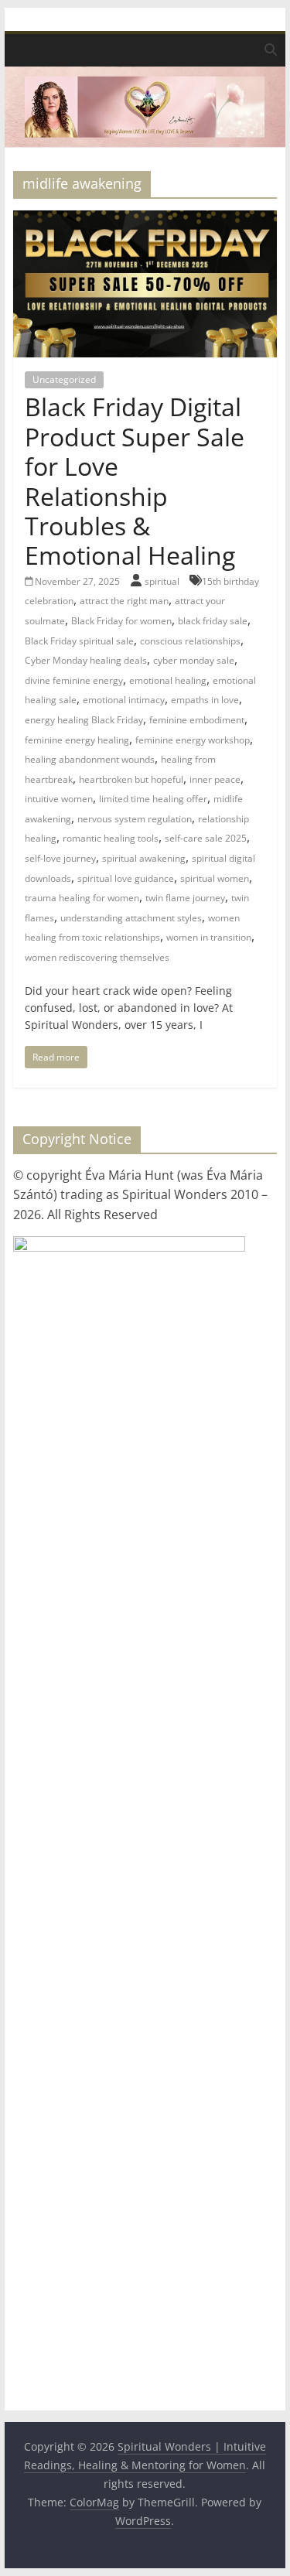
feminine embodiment (197, 720)
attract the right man (124, 601)
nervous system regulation (135, 819)
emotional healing (168, 680)
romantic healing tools (111, 838)
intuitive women (59, 799)
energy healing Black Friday (84, 720)
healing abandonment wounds (90, 759)
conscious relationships (190, 641)
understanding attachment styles (131, 918)
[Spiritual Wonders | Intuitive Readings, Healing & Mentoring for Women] (145, 76)
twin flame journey (185, 898)
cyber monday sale (194, 660)
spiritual (163, 581)
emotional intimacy (124, 700)
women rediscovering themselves (97, 957)
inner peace (215, 779)
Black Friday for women (121, 621)
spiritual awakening (144, 858)
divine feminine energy (74, 680)
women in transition (209, 937)
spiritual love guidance (126, 878)
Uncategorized (64, 379)
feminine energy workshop (193, 740)
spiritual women (215, 878)
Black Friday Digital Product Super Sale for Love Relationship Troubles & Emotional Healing (135, 481)
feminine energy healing (77, 740)
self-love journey (60, 858)
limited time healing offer (153, 799)
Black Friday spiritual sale (79, 641)
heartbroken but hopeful (131, 779)
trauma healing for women (82, 898)
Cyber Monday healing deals (86, 660)
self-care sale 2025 (206, 838)
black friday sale (213, 621)
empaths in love (205, 700)
